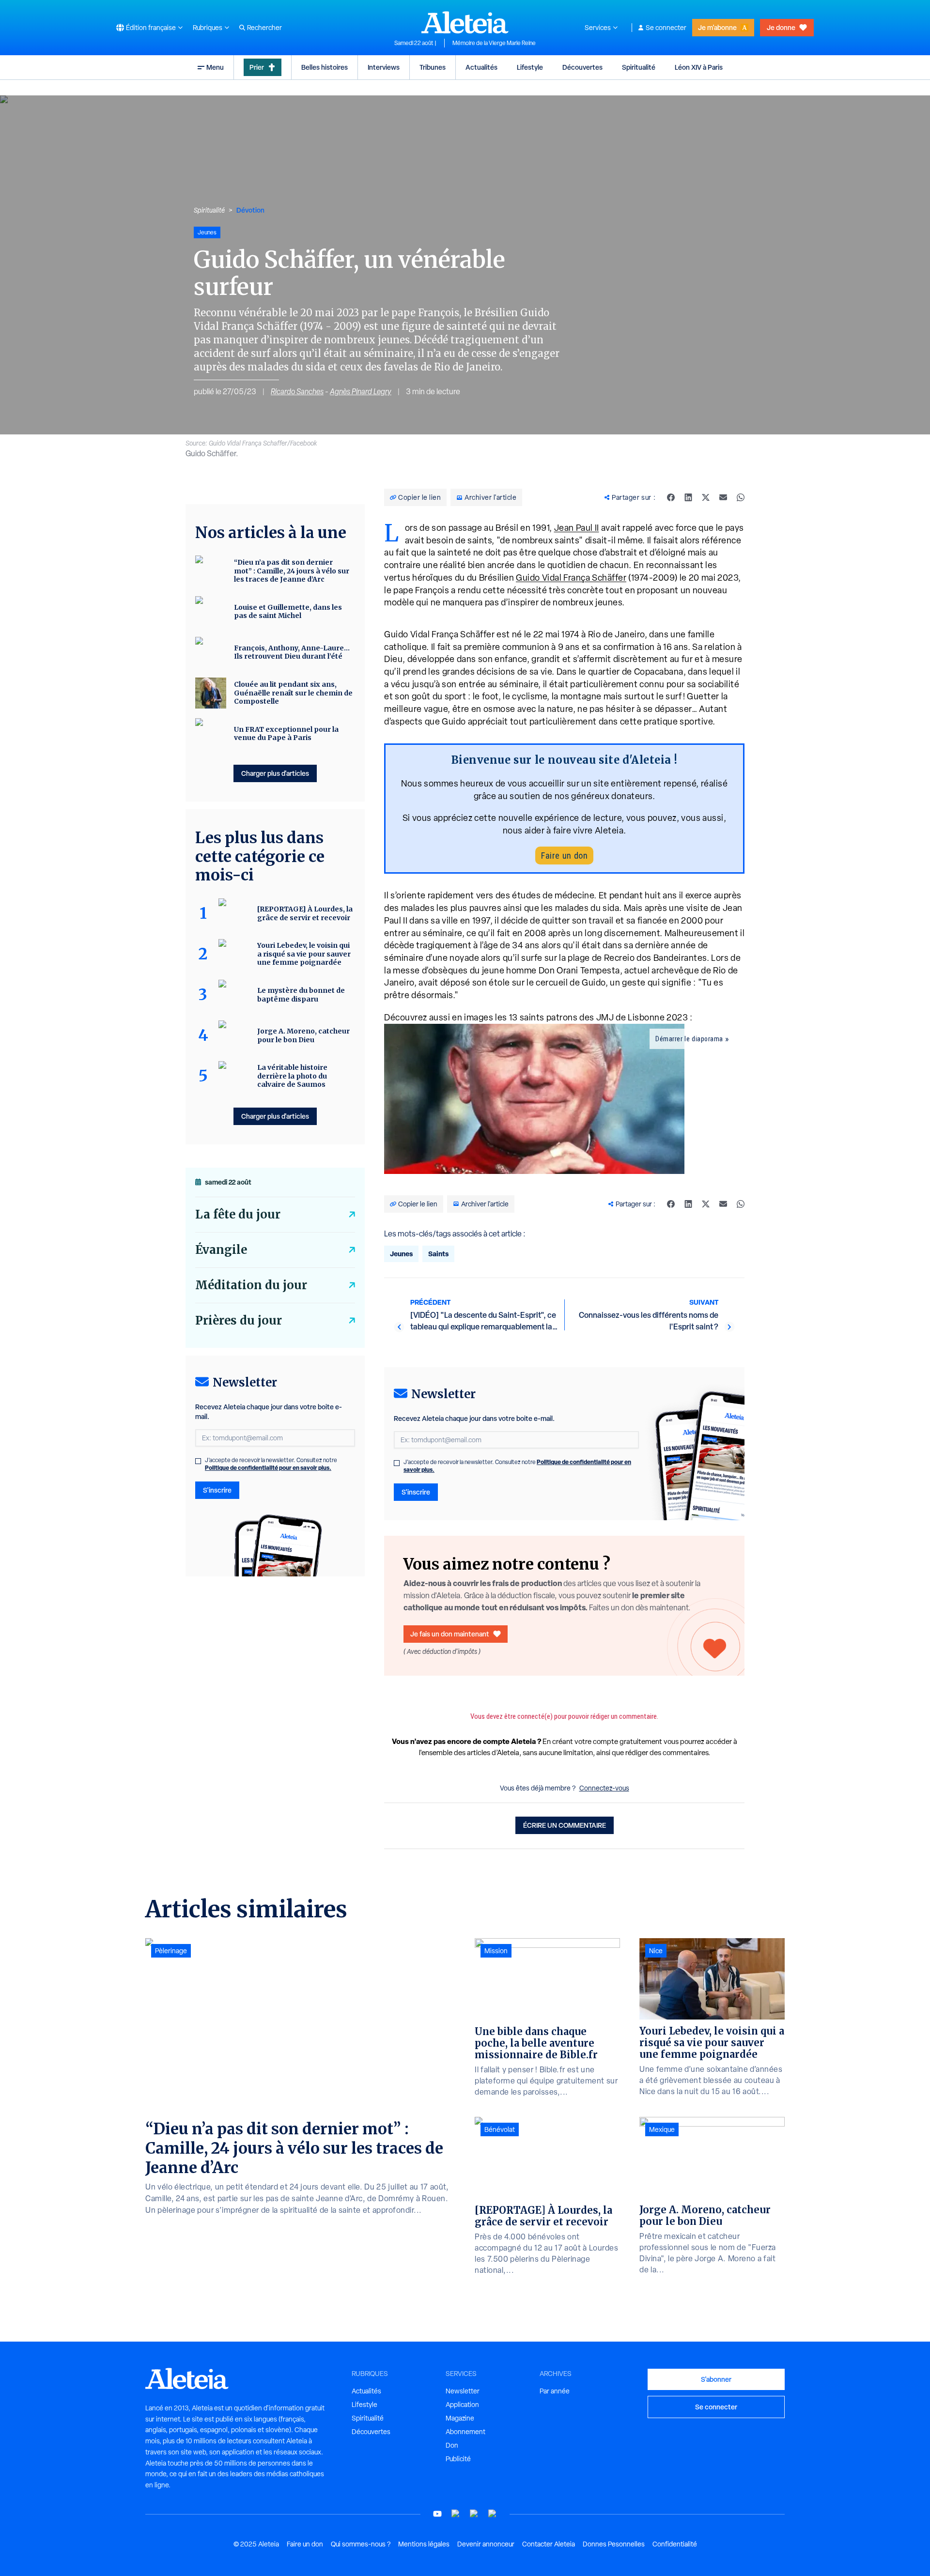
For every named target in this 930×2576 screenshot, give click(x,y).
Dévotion (250, 210)
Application (462, 2405)
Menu (215, 67)
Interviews (384, 67)
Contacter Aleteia (549, 2544)
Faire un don (564, 856)
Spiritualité (639, 67)
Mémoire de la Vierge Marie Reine (494, 43)
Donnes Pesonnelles (614, 2544)
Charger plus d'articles (275, 773)
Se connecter (666, 28)
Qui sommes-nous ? (361, 2544)
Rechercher (264, 28)
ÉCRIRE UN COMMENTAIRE (565, 1825)
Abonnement (465, 2432)
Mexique (662, 2129)
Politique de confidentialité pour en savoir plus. (268, 1468)
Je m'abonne (717, 27)
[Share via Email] (723, 497)
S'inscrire (416, 1492)
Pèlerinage (171, 1951)
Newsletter (463, 2391)
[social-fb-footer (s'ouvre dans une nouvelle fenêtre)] (456, 2514)
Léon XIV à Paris (699, 67)
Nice (656, 1951)
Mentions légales (424, 2544)
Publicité (458, 2459)
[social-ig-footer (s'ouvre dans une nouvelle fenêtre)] (493, 2514)
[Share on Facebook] (671, 497)
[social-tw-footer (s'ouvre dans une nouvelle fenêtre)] (474, 2514)
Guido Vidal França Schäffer (571, 578)
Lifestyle (530, 67)
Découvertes (582, 67)
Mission (496, 1951)
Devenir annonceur (486, 2544)
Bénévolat (500, 2129)
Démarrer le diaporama (689, 1039)
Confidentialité (675, 2544)
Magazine (460, 2418)
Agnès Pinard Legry (361, 392)
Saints (438, 1254)
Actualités (481, 67)
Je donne (781, 27)
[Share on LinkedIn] (688, 497)
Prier (257, 67)
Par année (555, 2391)
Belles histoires (325, 67)
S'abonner (716, 2379)
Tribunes (433, 67)
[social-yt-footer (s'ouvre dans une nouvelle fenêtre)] (437, 2514)
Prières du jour (239, 1320)
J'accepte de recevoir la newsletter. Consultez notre (517, 1466)
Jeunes (401, 1254)
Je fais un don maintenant (450, 1634)
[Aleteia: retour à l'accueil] (465, 22)
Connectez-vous (604, 1788)
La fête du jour (238, 1214)
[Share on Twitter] (706, 497)
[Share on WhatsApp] (741, 497)
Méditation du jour (251, 1285)
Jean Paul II (577, 528)
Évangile (221, 1250)
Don (452, 2445)
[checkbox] (397, 1463)
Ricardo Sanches (297, 392)
